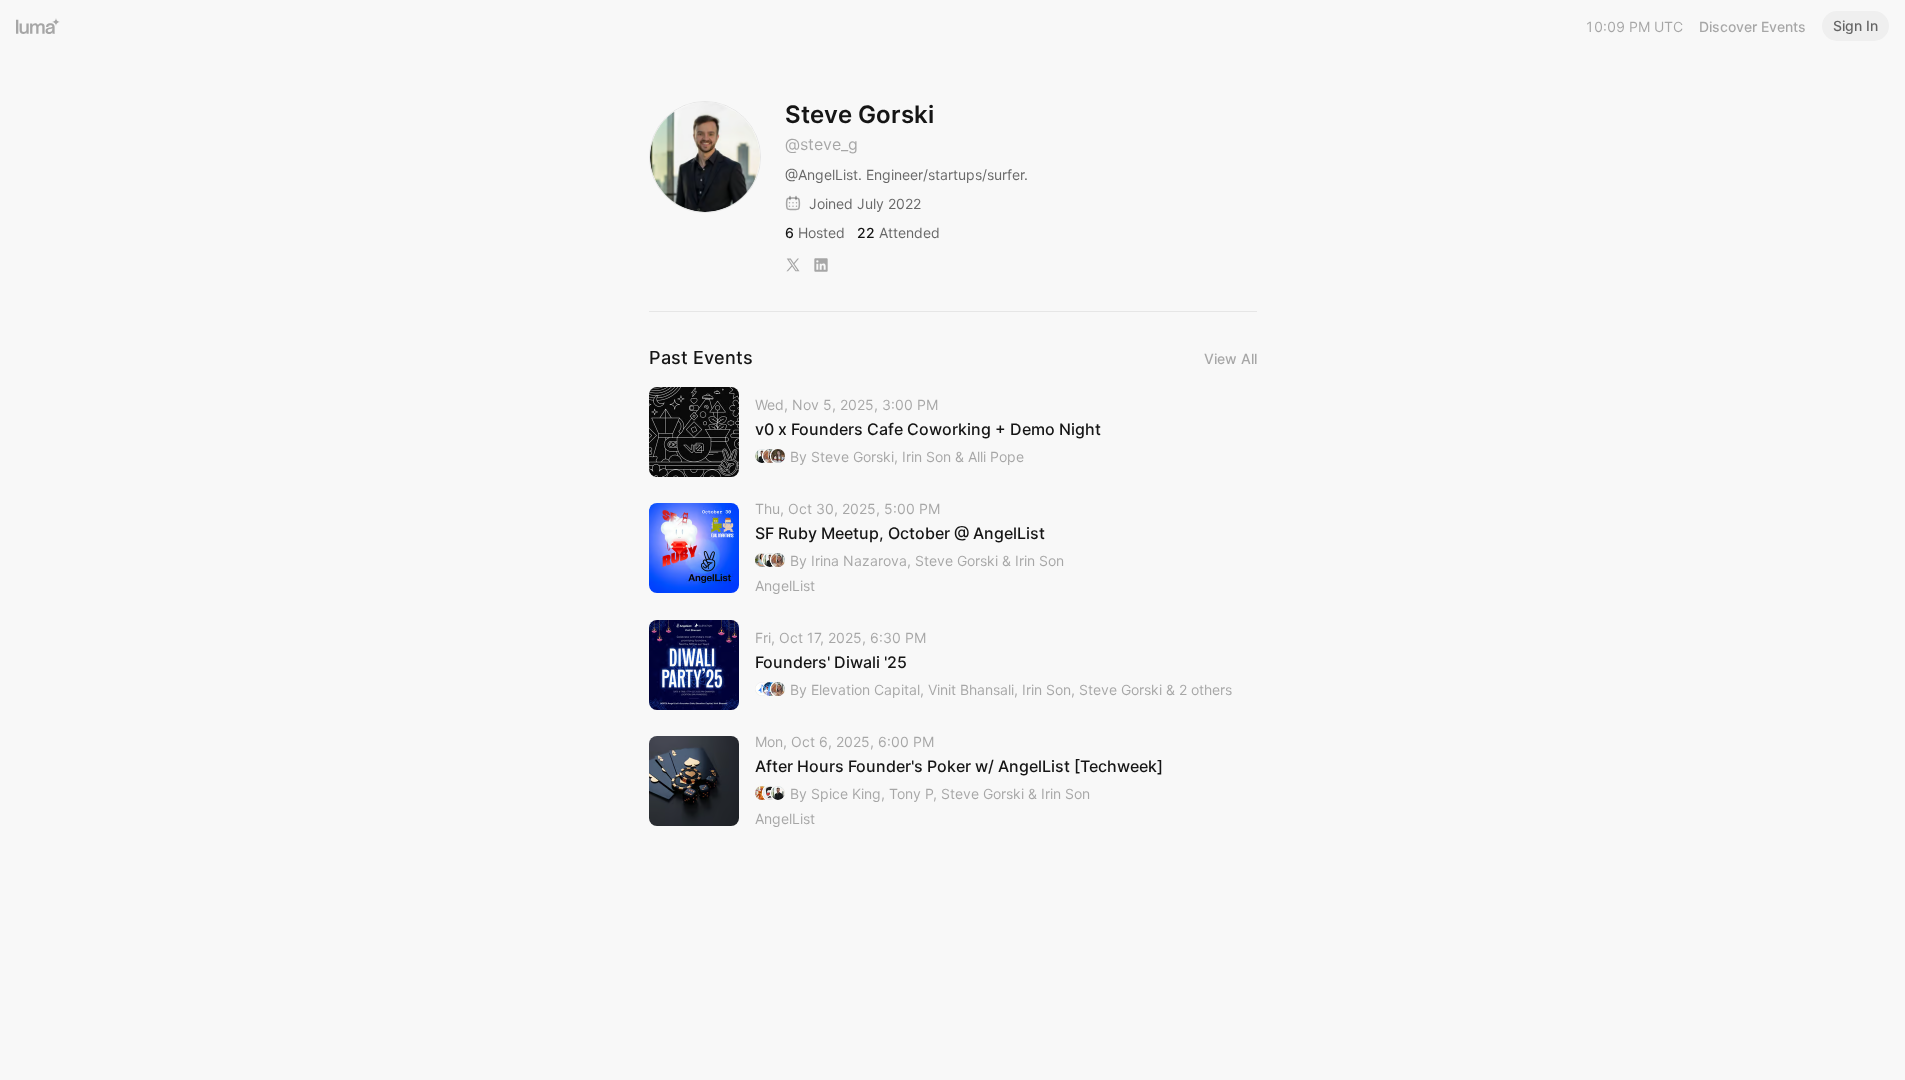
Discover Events (1752, 26)
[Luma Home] (38, 26)
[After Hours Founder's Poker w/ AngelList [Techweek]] (953, 781)
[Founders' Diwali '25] (953, 665)
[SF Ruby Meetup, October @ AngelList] (953, 548)
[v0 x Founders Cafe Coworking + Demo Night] (953, 432)
